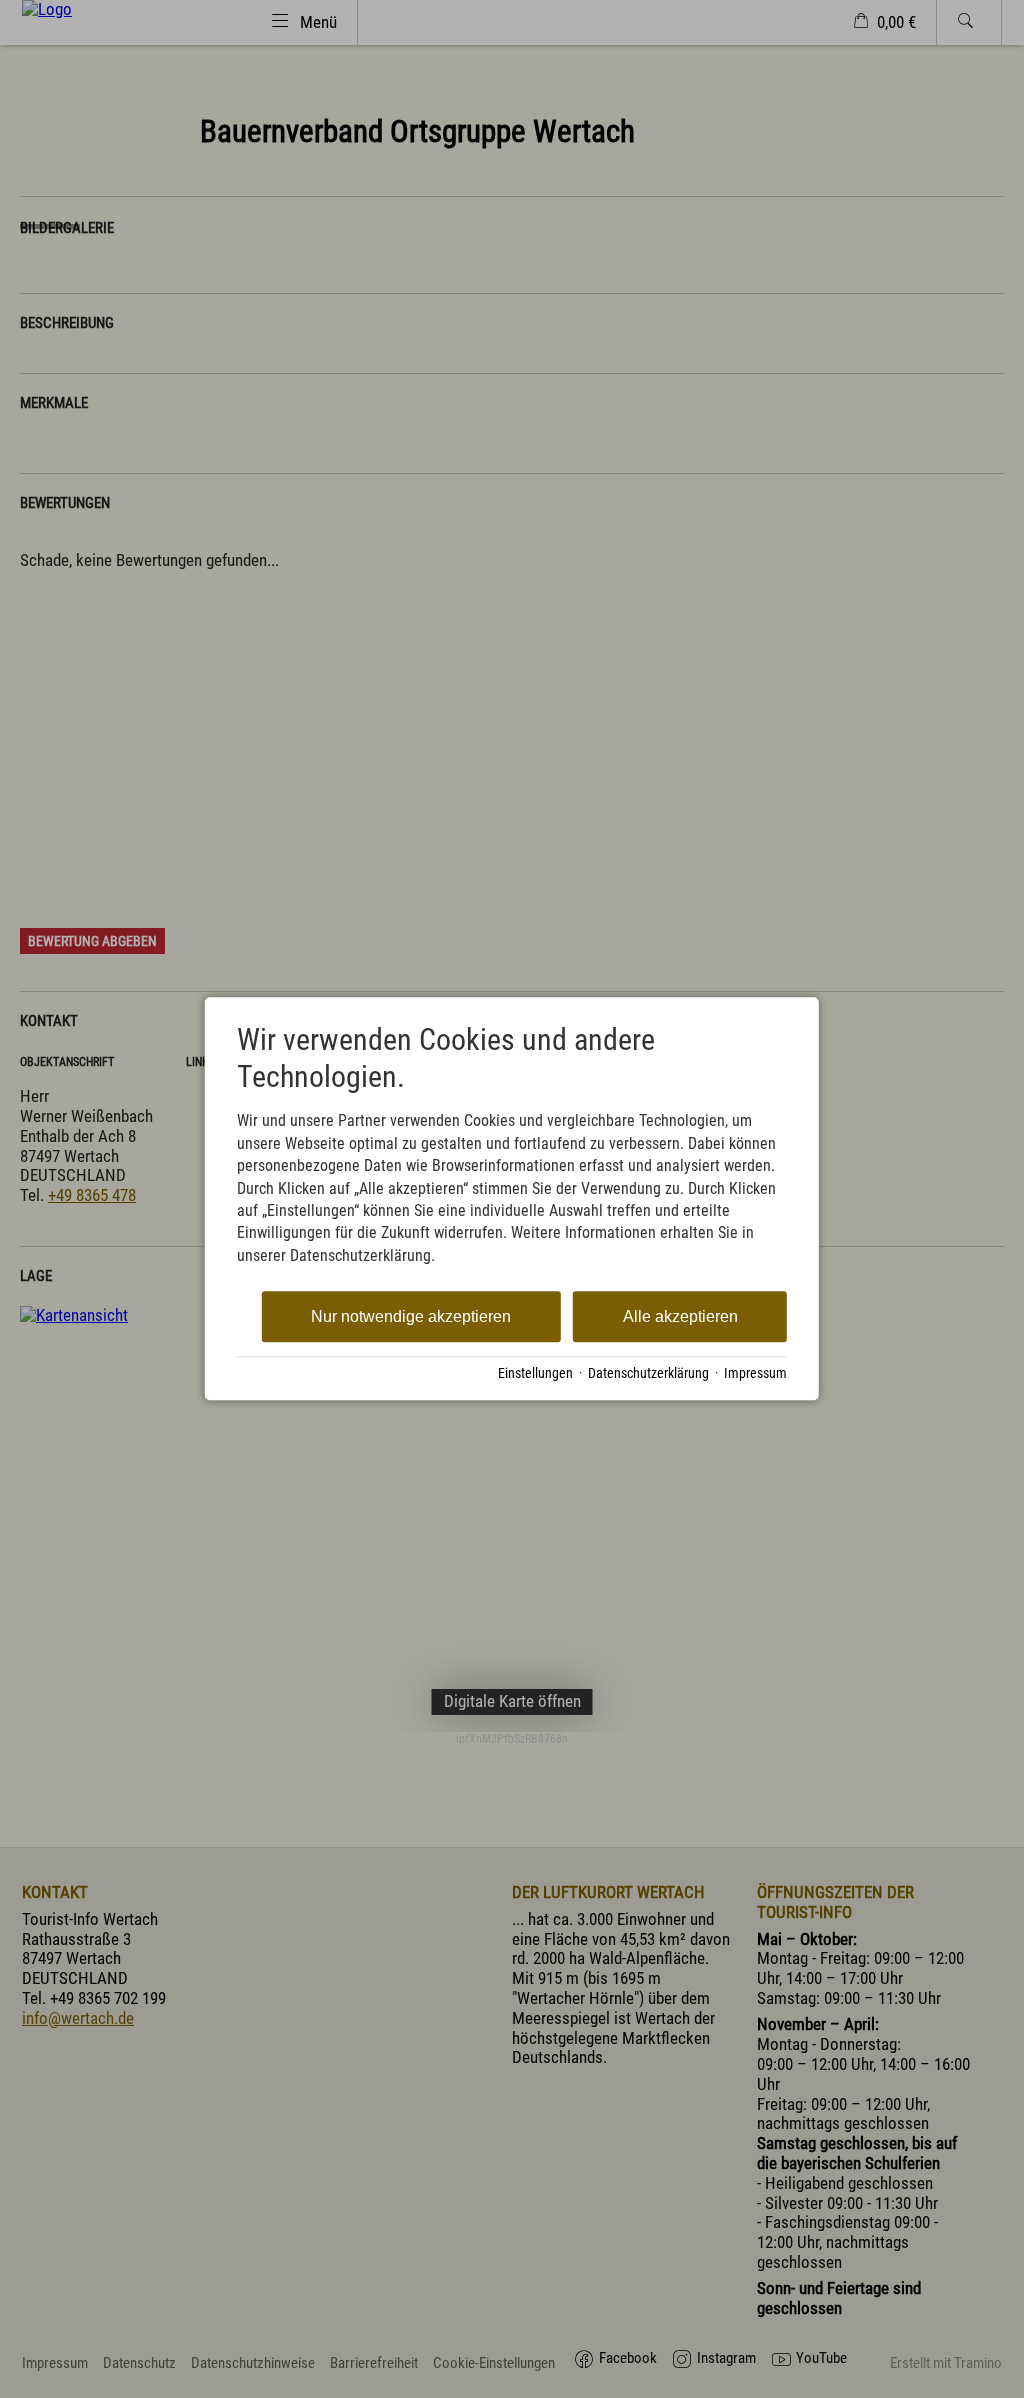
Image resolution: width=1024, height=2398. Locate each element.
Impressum (755, 1373)
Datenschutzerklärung (648, 1373)
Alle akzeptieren (680, 1316)
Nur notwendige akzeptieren (411, 1316)
